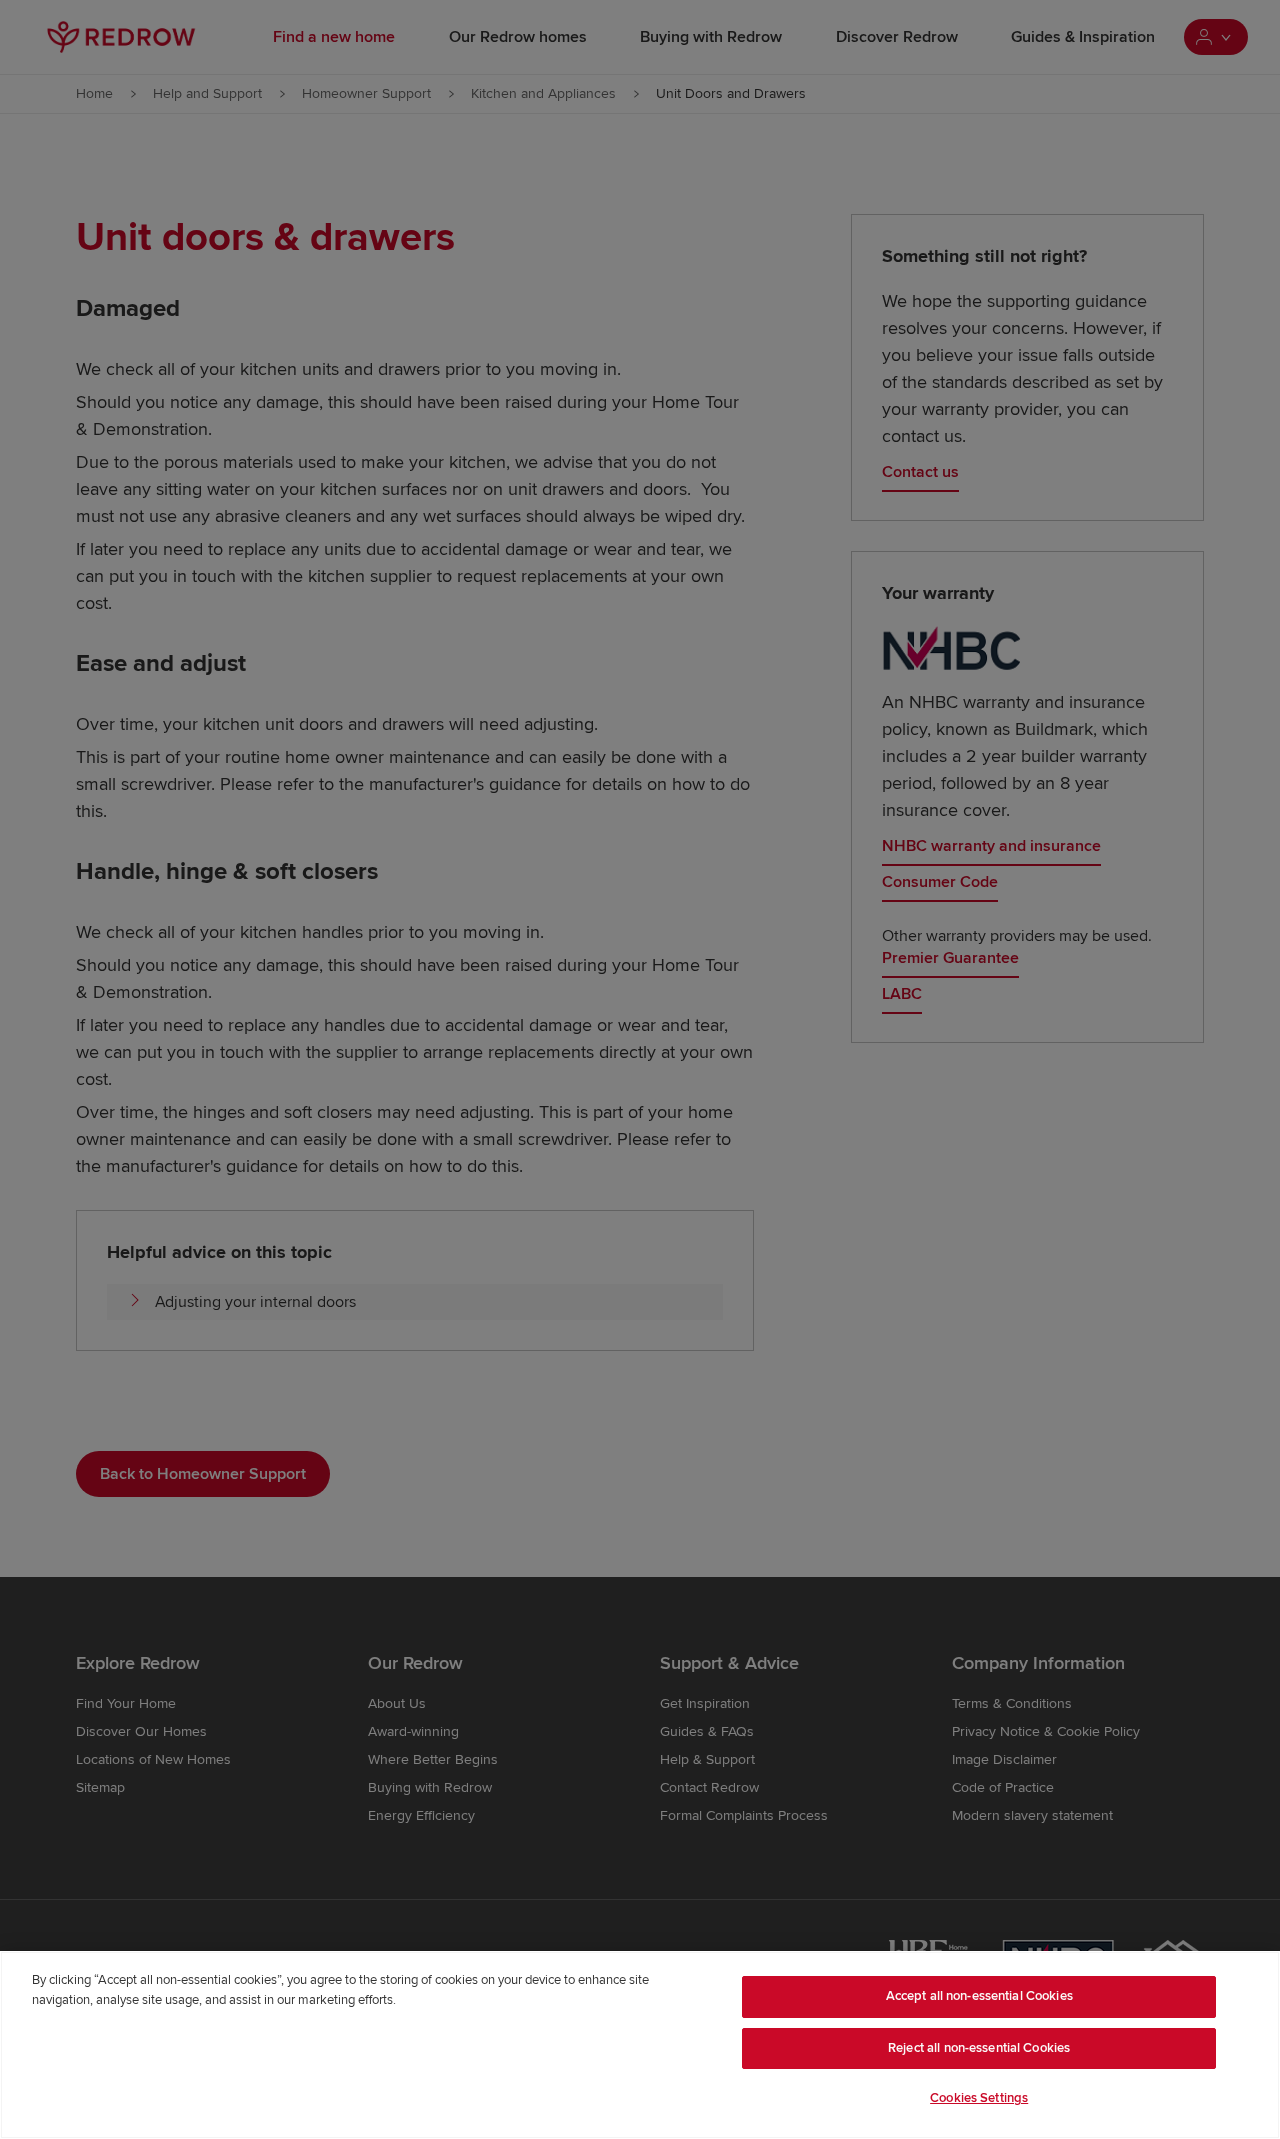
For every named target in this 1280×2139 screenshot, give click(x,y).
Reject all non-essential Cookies (979, 2048)
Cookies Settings (979, 2098)
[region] (640, 2045)
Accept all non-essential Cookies (979, 1996)
